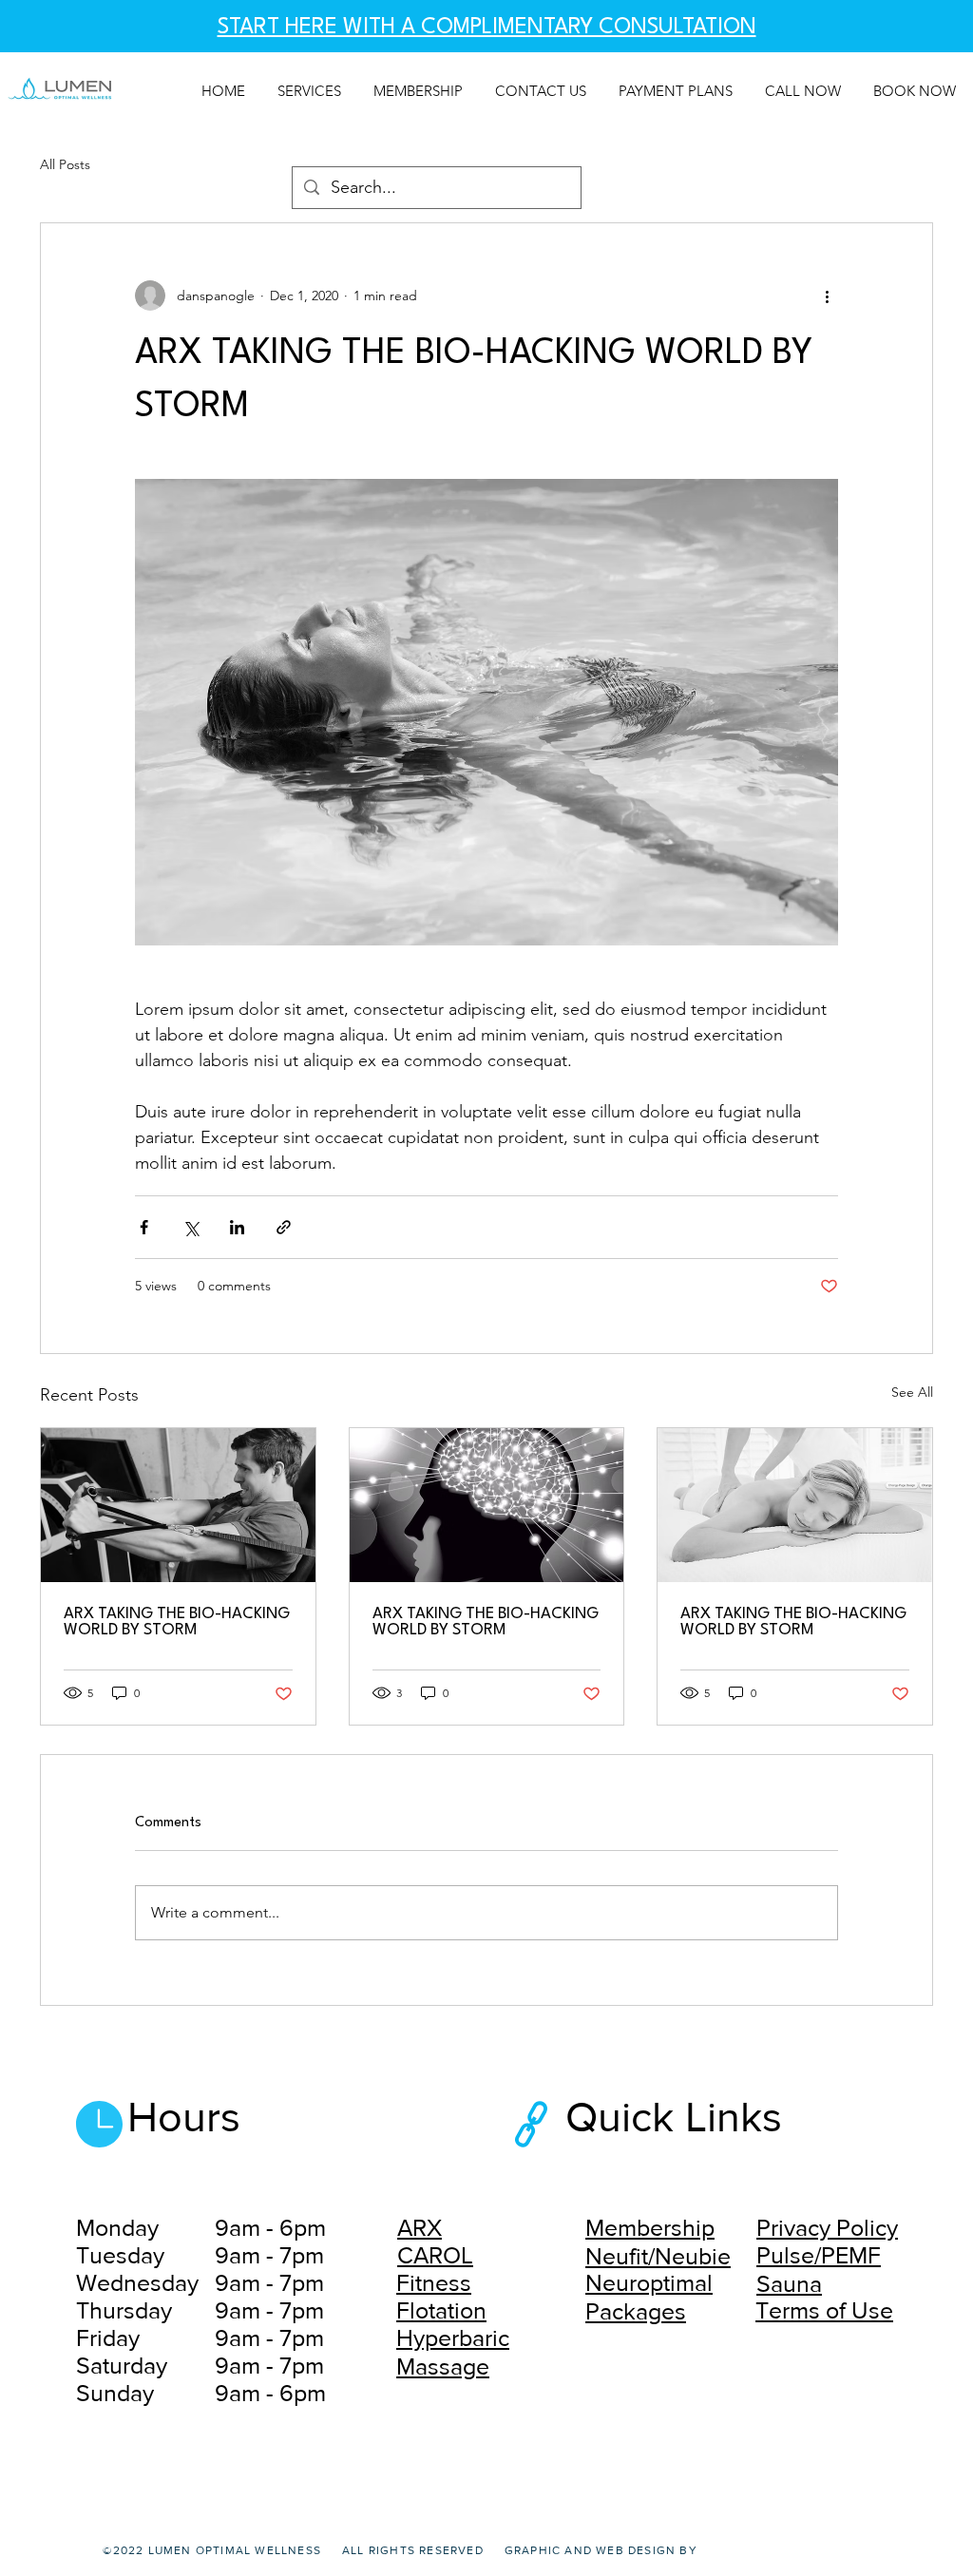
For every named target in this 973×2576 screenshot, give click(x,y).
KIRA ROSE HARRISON (769, 2550)
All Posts (65, 164)
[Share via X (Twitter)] (191, 1227)
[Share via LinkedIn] (237, 1227)
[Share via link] (284, 1227)
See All (912, 1392)
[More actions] (827, 296)
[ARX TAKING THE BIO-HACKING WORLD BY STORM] (178, 1505)
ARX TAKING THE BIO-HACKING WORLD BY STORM (177, 1622)
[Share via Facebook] (144, 1227)
